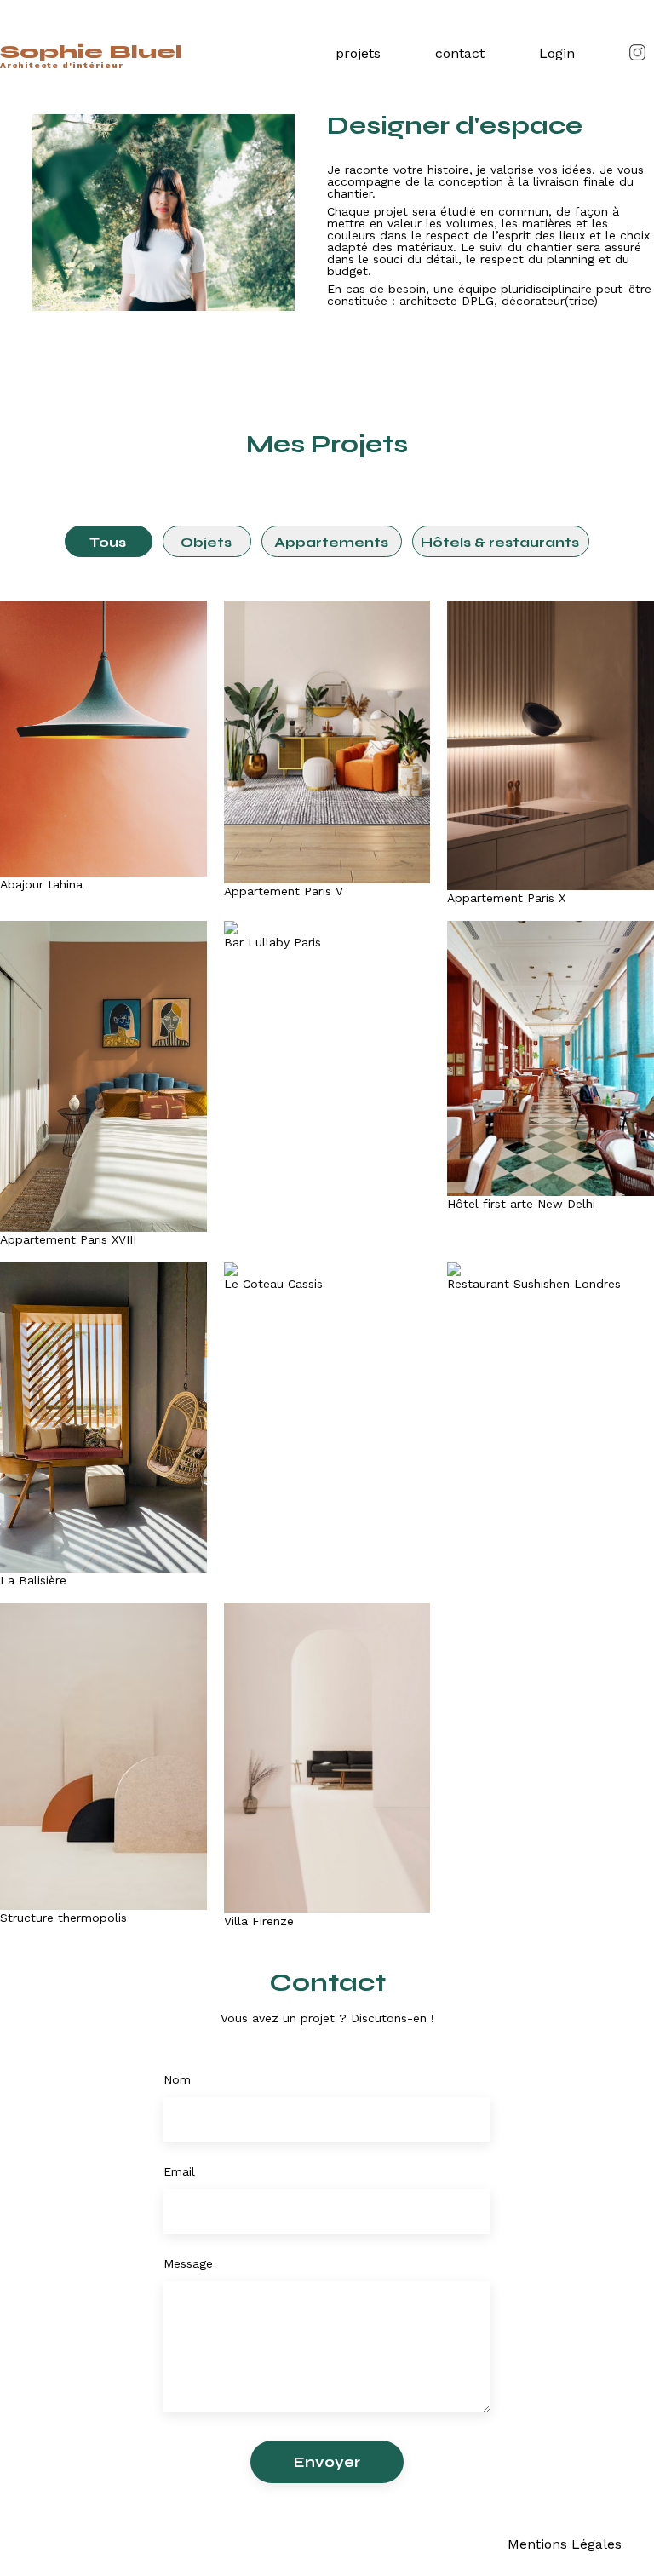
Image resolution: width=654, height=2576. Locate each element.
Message (188, 2263)
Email (179, 2171)
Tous (108, 542)
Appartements (331, 542)
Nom (177, 2079)
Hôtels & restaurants (500, 542)
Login (557, 53)
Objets (206, 542)
